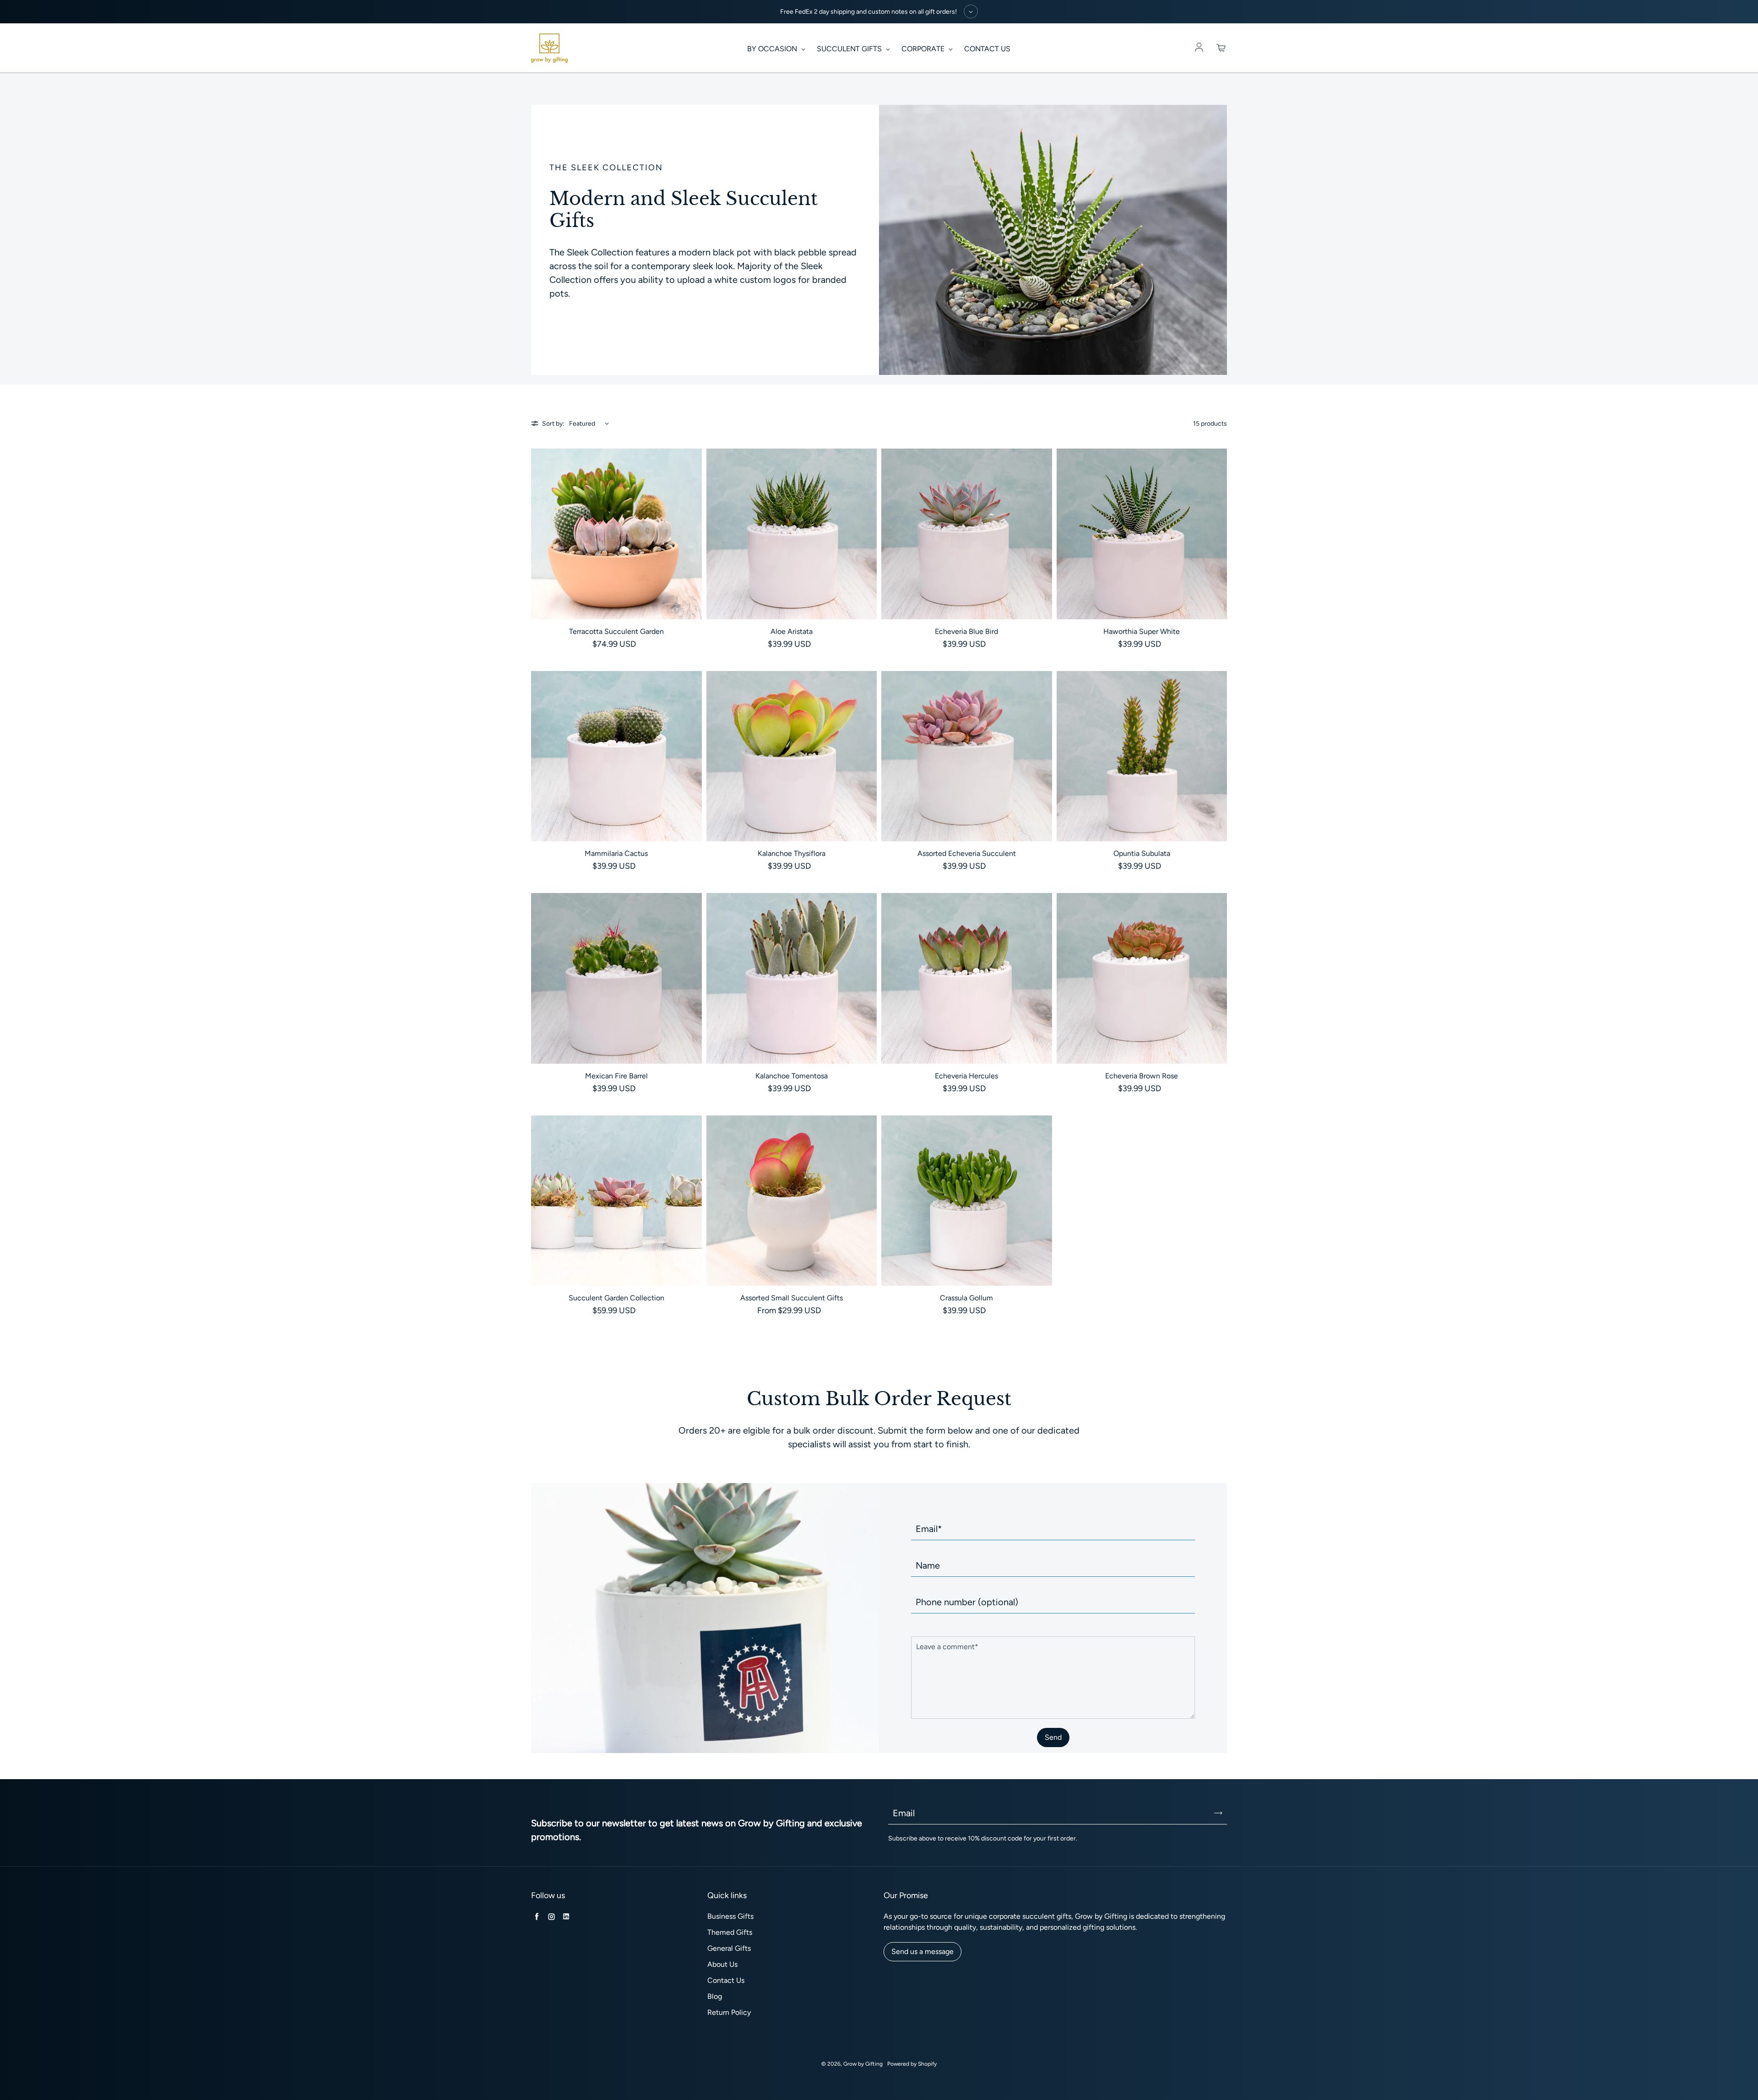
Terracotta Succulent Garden (616, 631)
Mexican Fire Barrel (616, 1076)
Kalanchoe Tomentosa (792, 1076)
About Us (722, 1964)
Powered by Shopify (912, 2064)
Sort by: (553, 424)
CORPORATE (924, 49)
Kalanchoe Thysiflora (792, 853)
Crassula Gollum (966, 1298)
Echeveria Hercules (966, 1076)
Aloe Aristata (792, 631)
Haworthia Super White (1142, 631)
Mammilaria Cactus (616, 853)
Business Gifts (730, 1916)
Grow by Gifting (863, 2064)
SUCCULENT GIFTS (850, 49)
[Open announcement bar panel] (971, 11)
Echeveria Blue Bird (966, 631)
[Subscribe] (1218, 1813)
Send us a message (922, 1951)
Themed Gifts (730, 1932)
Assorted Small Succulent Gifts (792, 1298)
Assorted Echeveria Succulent (967, 853)
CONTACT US (987, 49)
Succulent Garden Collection (616, 1298)
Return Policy (729, 2012)
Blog (715, 1996)
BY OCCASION (773, 49)
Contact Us (726, 1980)
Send (1053, 1737)
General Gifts (729, 1948)
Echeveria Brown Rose (1142, 1076)
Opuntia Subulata (1142, 853)
